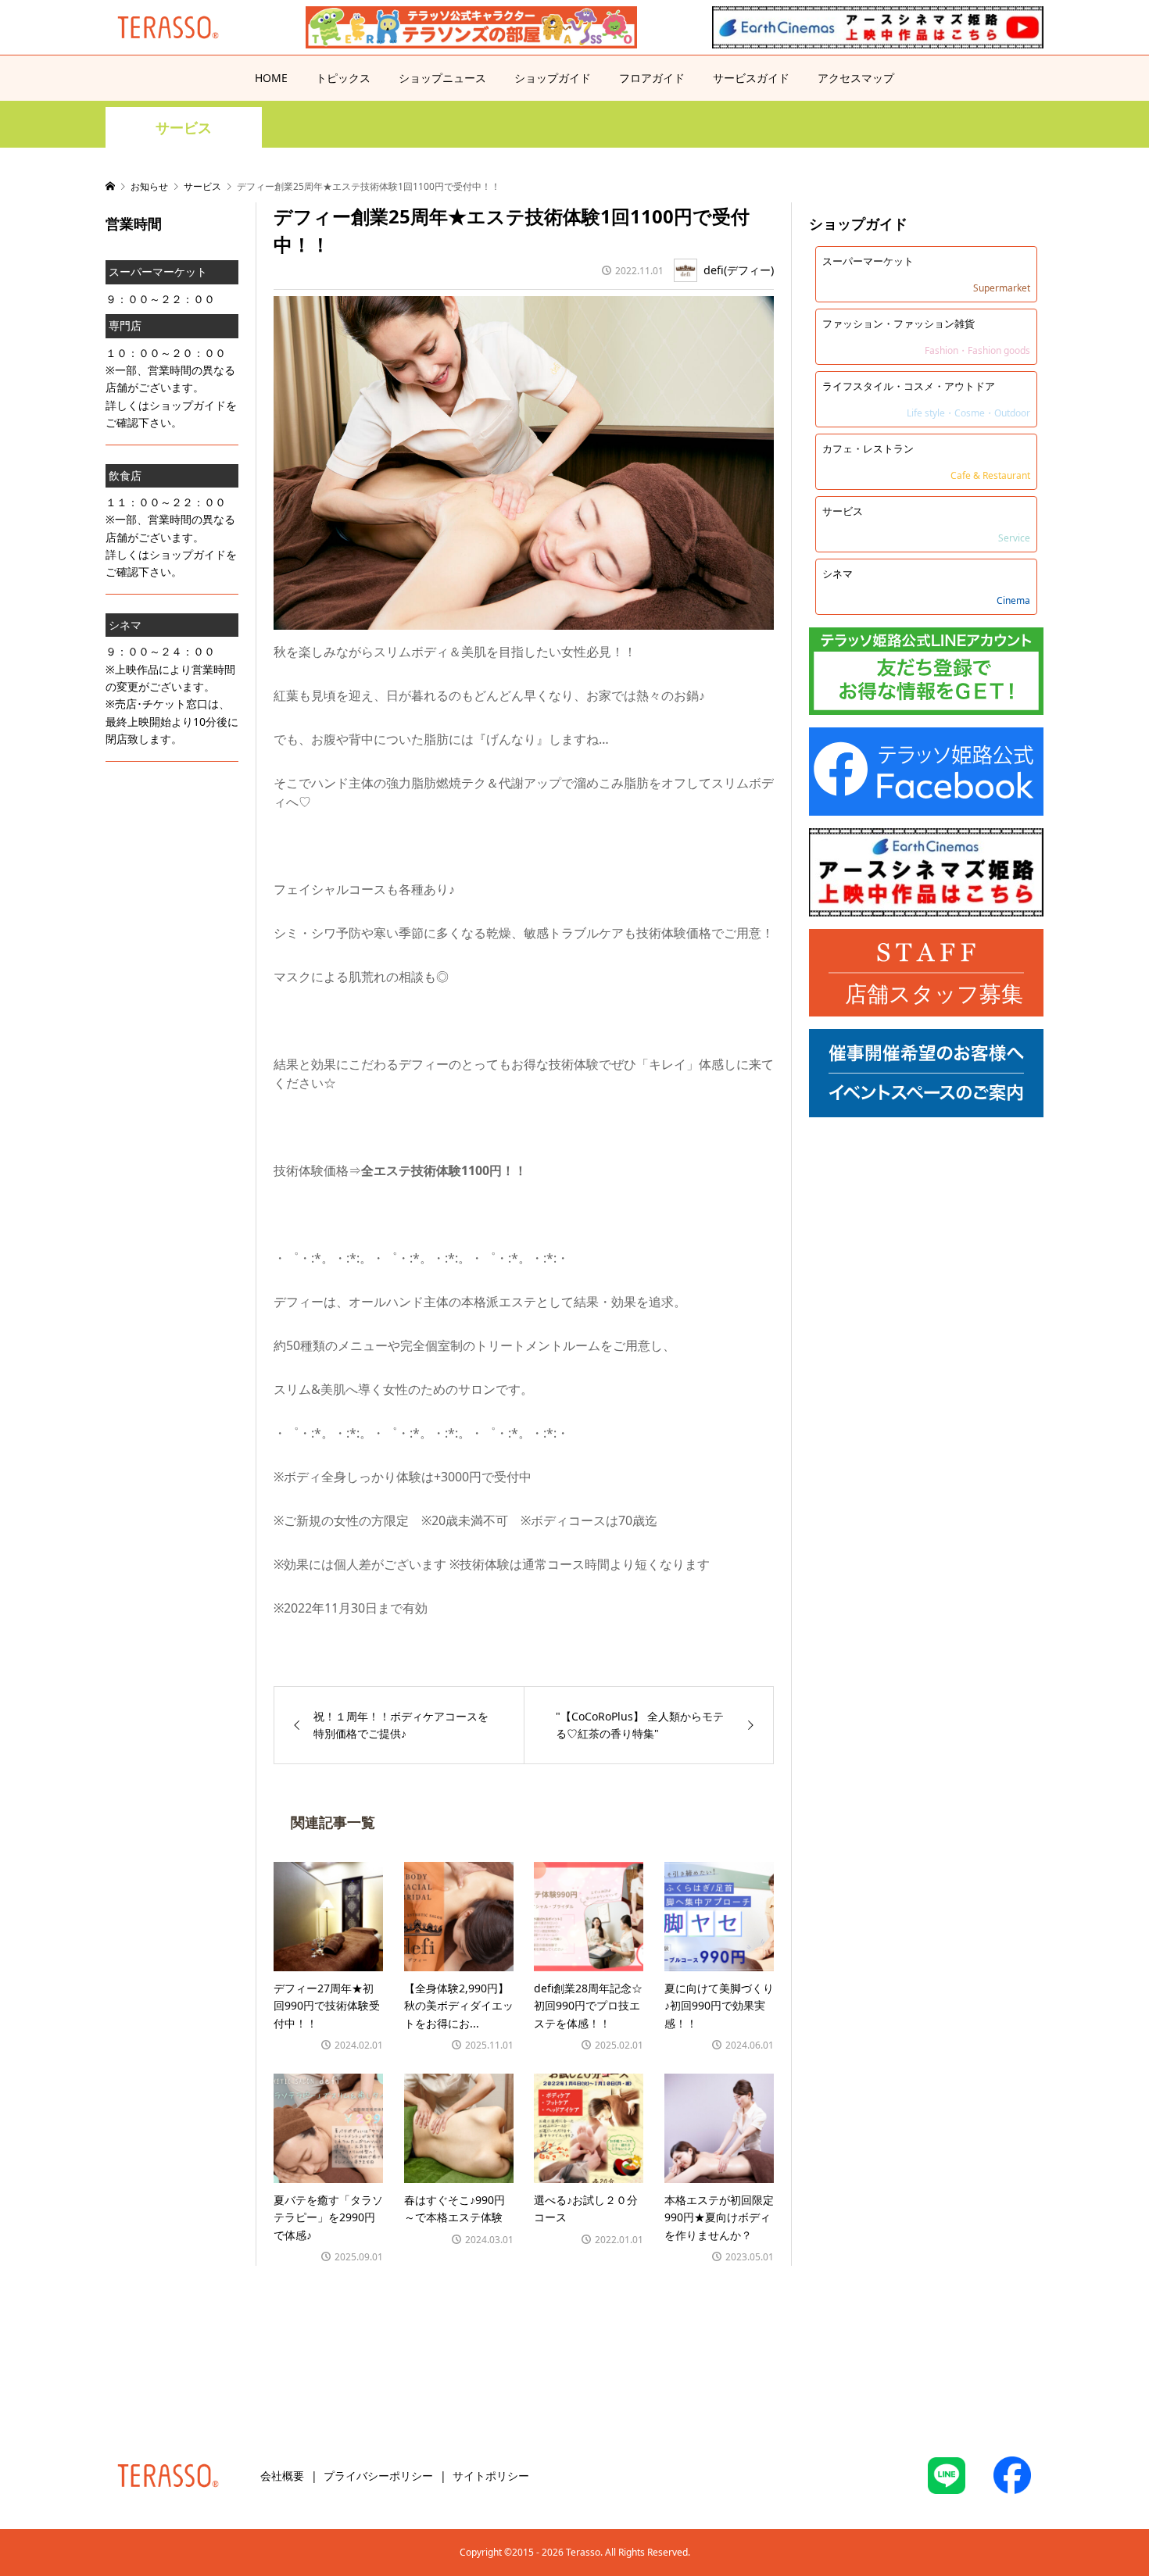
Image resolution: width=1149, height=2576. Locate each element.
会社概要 (282, 2476)
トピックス (343, 78)
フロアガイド (652, 78)
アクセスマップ (856, 78)
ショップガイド (553, 78)
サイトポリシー (491, 2476)
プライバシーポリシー (378, 2476)
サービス (184, 128)
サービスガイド (751, 78)
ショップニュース (442, 78)
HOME (271, 78)
